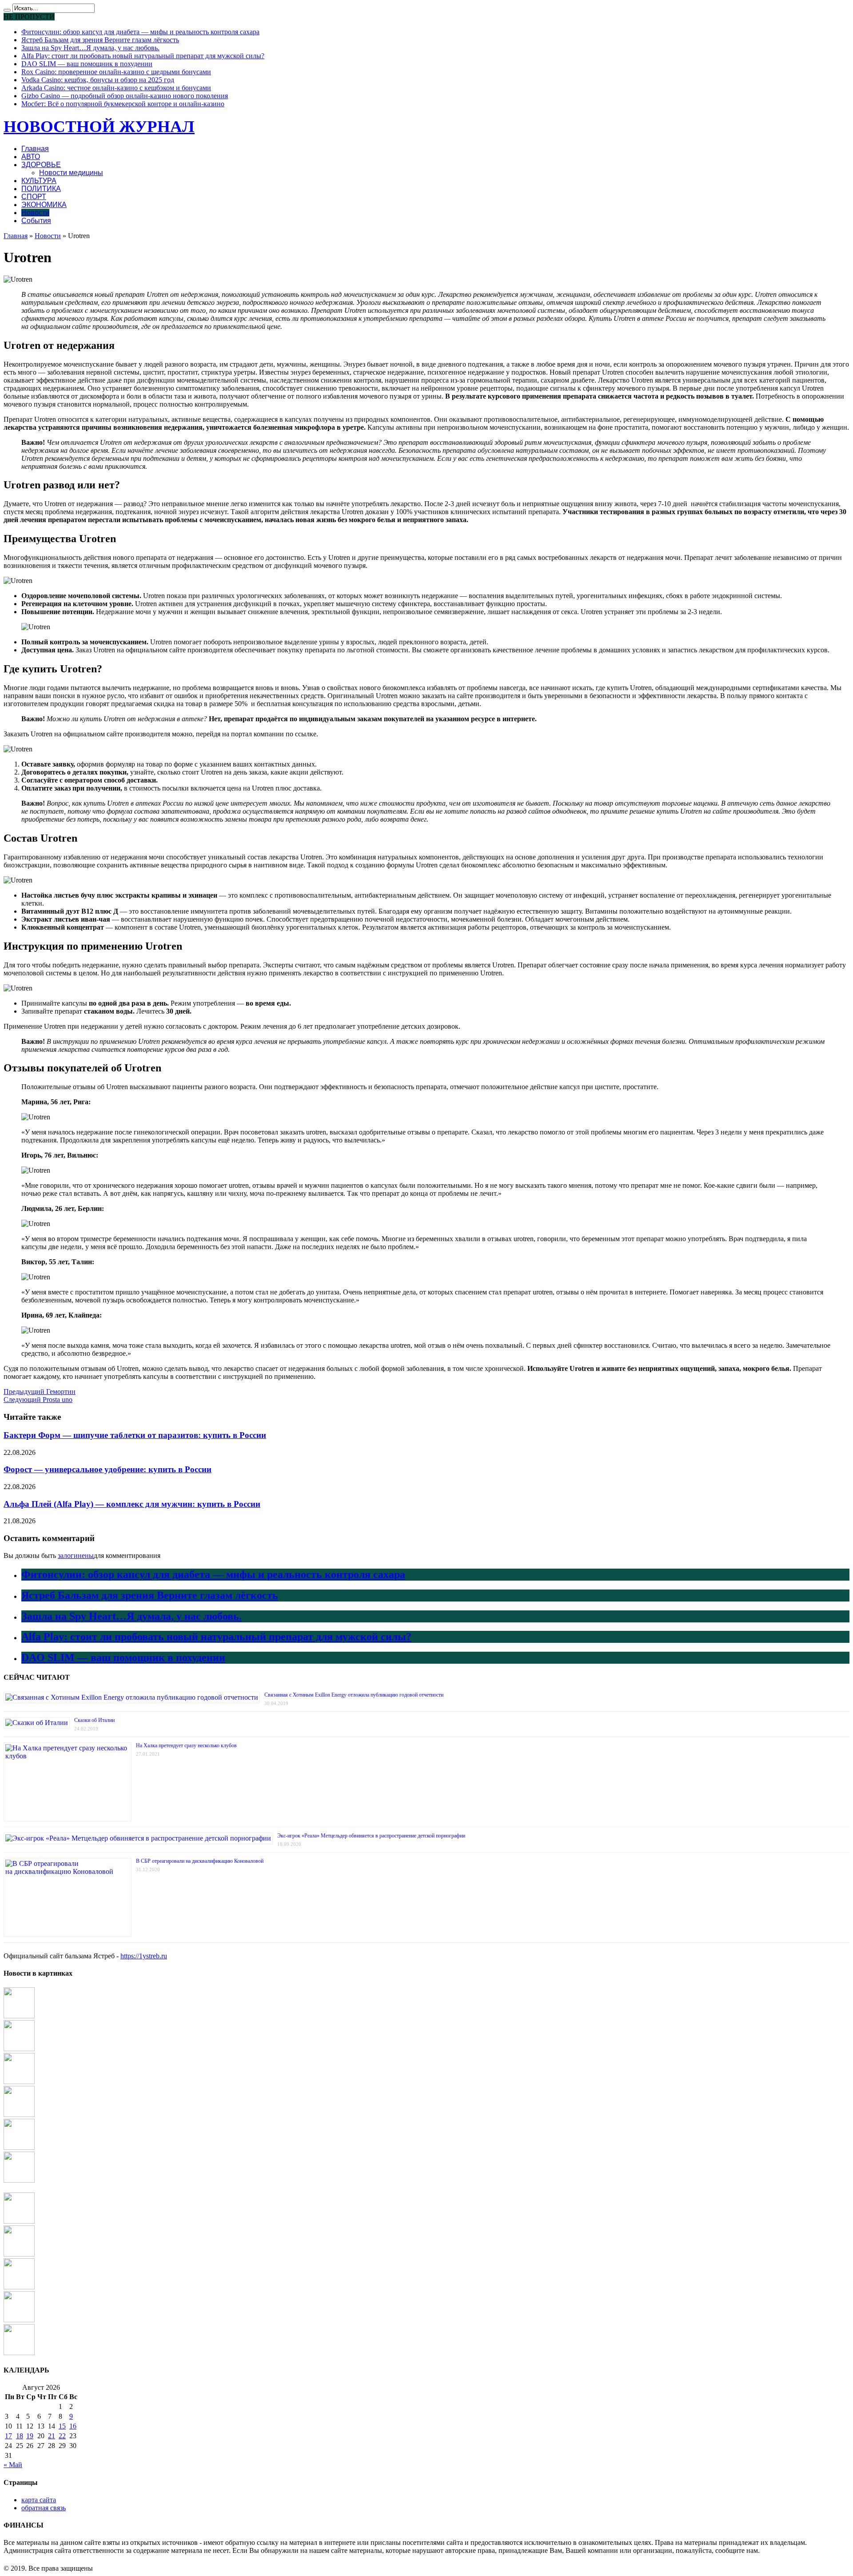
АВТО (31, 157)
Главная (35, 149)
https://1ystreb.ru (144, 1956)
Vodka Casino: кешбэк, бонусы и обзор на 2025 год (98, 80)
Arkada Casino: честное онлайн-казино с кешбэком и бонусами (116, 88)
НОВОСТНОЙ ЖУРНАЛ (99, 126)
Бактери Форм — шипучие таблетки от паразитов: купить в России (135, 1435)
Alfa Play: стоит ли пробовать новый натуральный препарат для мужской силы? (143, 56)
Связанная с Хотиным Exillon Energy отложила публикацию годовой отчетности (354, 1695)
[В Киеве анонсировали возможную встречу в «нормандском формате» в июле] (19, 2180)
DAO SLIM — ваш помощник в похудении (87, 64)
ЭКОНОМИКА (44, 205)
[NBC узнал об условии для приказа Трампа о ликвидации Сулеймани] (19, 2221)
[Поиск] (7, 10)
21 (52, 2436)
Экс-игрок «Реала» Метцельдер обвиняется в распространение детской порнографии (371, 1836)
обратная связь (44, 2508)
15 (62, 2426)
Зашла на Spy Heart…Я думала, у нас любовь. (90, 48)
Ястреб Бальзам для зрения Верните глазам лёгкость (100, 40)
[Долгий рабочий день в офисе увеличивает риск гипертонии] (19, 2049)
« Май (13, 2465)
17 (8, 2436)
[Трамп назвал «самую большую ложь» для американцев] (19, 2082)
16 (73, 2426)
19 (30, 2436)
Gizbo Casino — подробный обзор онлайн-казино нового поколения (125, 96)
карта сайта (39, 2500)
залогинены (76, 1556)
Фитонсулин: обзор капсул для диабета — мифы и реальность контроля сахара (140, 32)
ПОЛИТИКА (41, 189)
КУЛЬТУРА (39, 181)
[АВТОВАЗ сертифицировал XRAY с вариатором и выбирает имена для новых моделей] (19, 2147)
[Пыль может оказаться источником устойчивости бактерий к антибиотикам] (19, 2287)
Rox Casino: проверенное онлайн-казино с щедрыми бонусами (116, 72)
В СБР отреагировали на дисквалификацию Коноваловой (200, 1861)
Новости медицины (71, 173)
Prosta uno (38, 1400)
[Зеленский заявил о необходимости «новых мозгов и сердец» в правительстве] (19, 2016)
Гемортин (40, 1392)
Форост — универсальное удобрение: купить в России (108, 1469)
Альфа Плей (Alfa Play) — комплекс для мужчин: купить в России (132, 1504)
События (36, 221)
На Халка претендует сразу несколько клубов (186, 1745)
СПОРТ (34, 197)
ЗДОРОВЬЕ (41, 165)
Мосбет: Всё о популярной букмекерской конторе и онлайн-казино (123, 104)
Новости (35, 213)
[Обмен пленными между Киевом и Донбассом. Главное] (19, 2254)
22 (62, 2436)
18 (20, 2436)
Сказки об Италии (94, 1720)
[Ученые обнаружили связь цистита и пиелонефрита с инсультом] (19, 2353)
